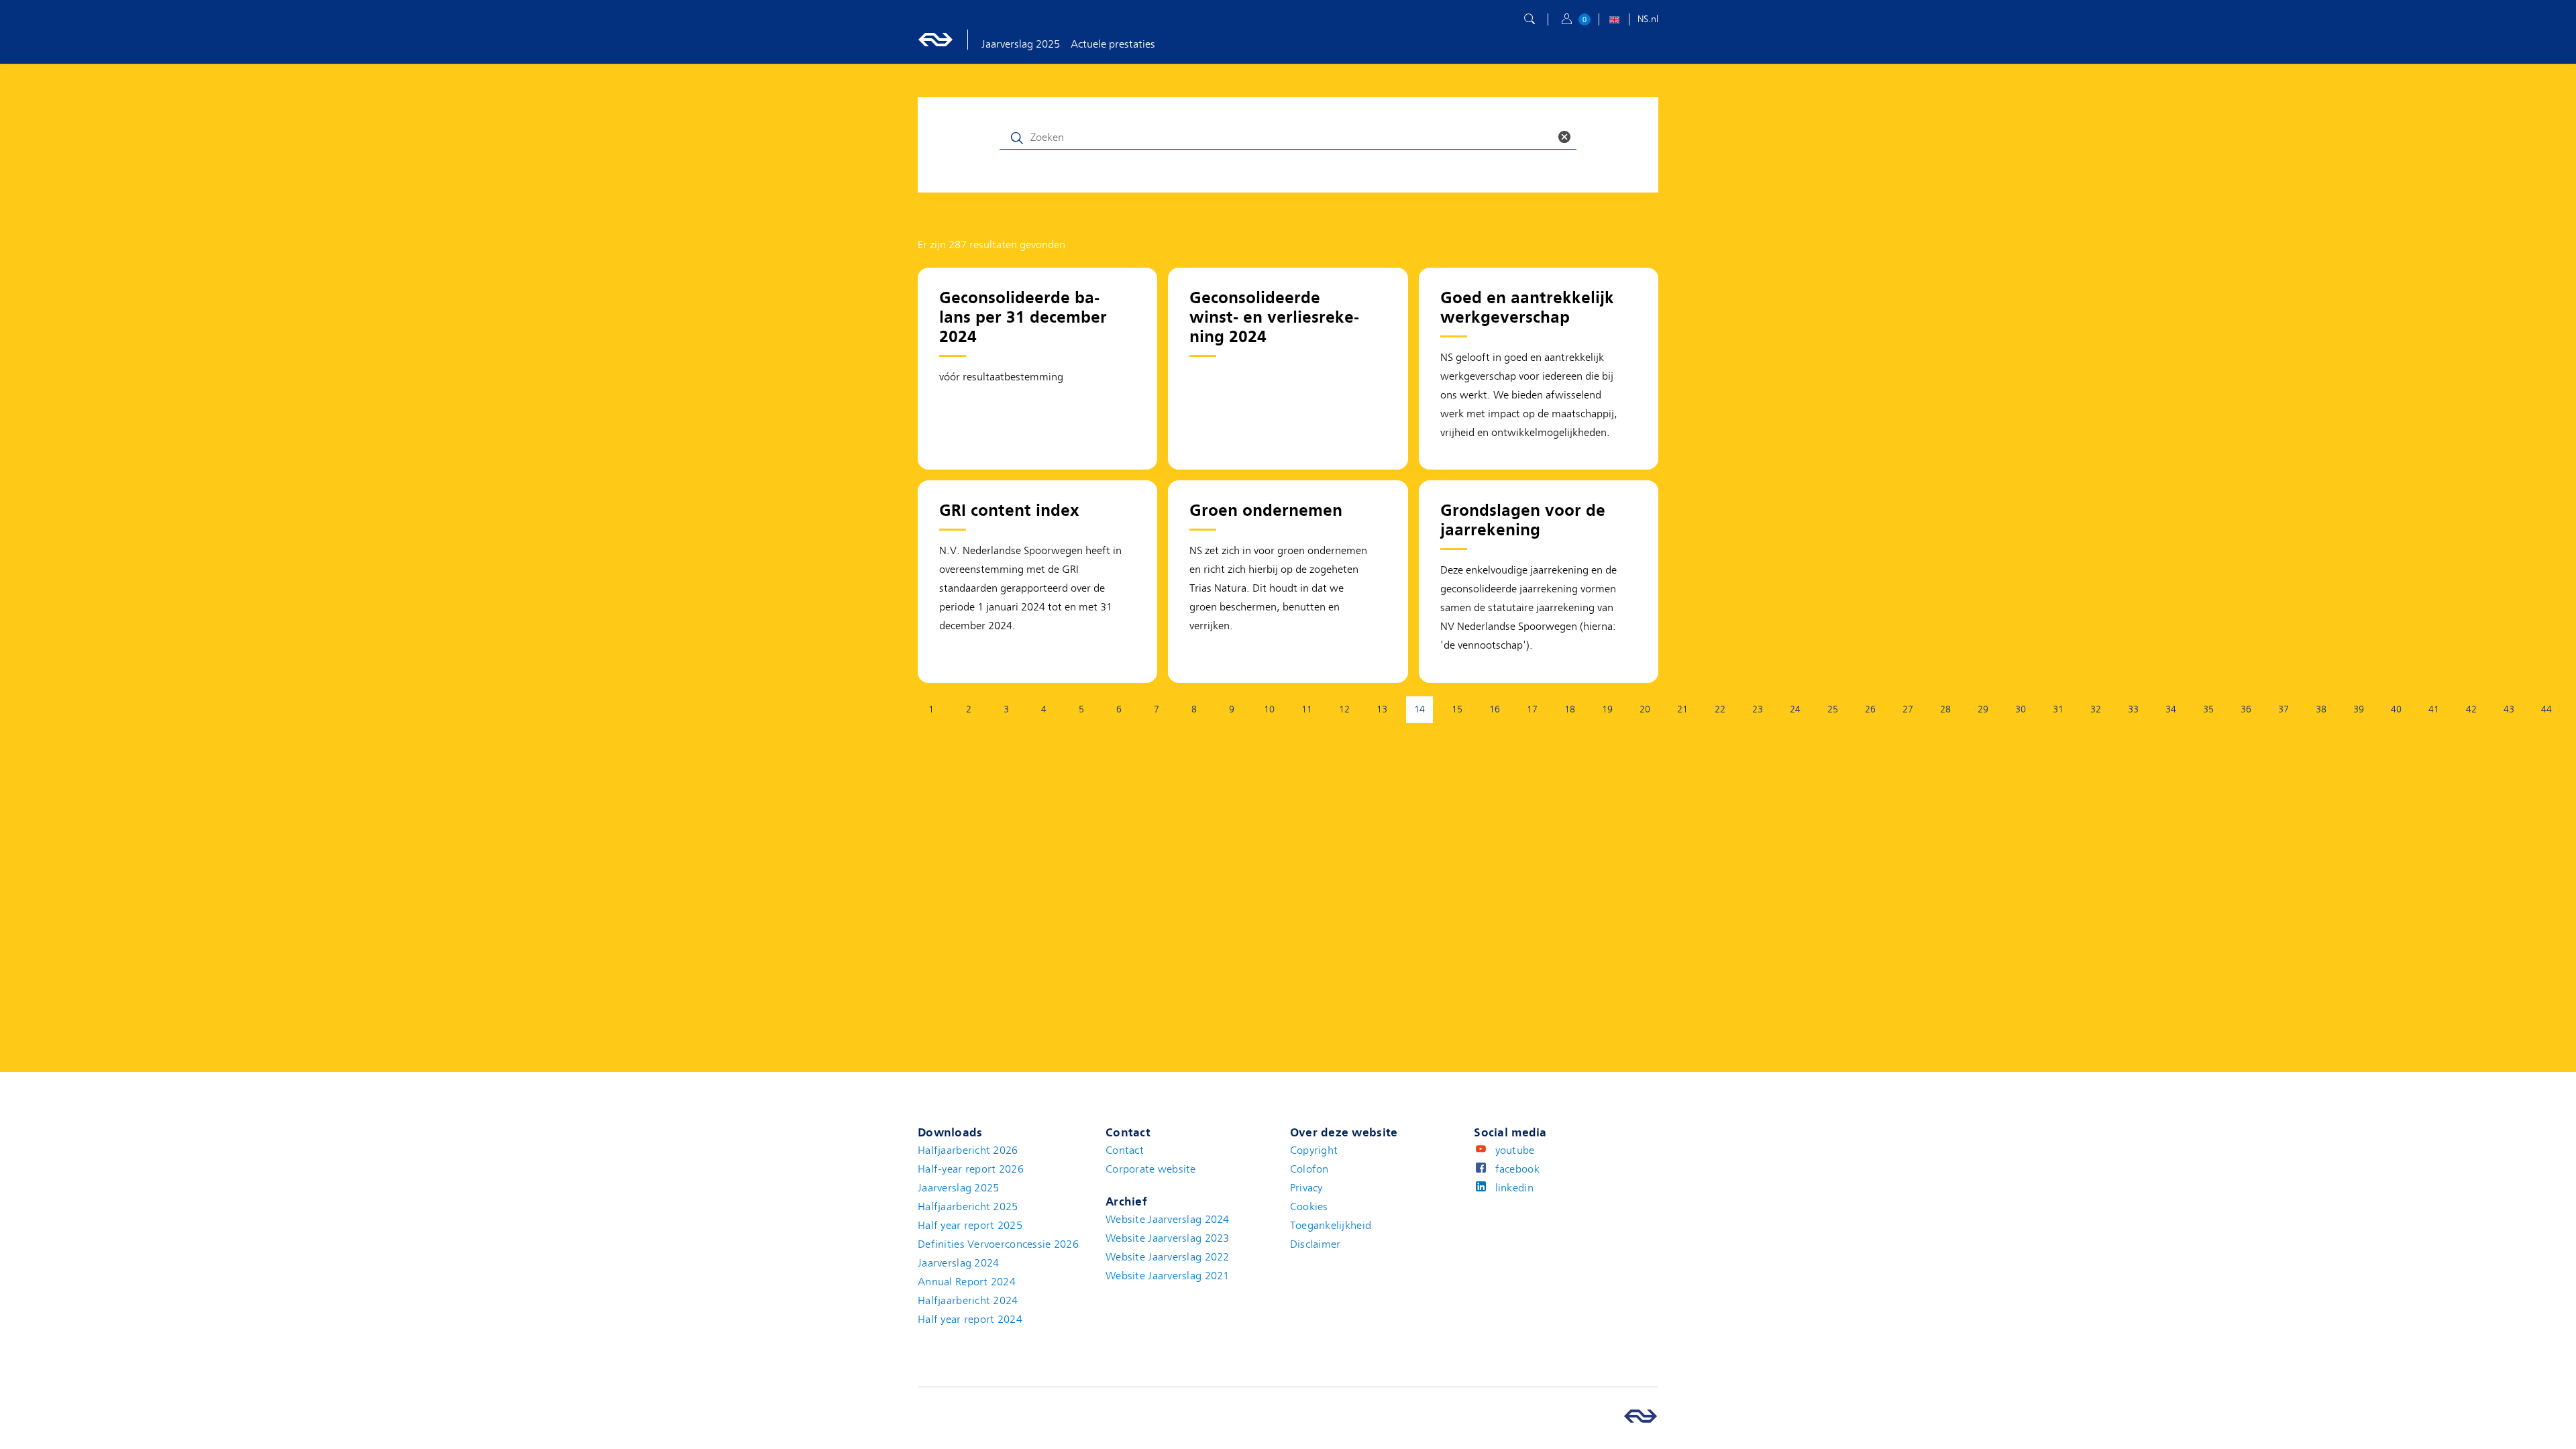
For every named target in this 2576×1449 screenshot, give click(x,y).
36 (2246, 709)
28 (1945, 709)
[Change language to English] (1614, 21)
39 (2359, 709)
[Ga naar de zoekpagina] (1529, 19)
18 (1570, 709)
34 (2171, 709)
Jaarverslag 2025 (1021, 44)
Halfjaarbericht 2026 (968, 1150)
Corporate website (1151, 1169)
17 (1532, 709)
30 (2021, 709)
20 (1645, 709)
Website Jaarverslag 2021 (1168, 1276)
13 (1382, 709)
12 (1344, 709)
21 (1682, 709)
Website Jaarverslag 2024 (1168, 1220)
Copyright (1314, 1150)
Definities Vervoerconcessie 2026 (998, 1244)
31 (2058, 709)
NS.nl (1648, 19)
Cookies (1309, 1207)
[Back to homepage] (950, 40)
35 (2208, 709)
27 (1908, 709)
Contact (1125, 1150)
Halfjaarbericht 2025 (968, 1207)
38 (2321, 709)
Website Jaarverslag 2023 (1168, 1238)
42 (2471, 709)
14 (1424, 712)
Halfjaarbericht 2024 (968, 1301)
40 (2396, 709)
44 (2546, 709)
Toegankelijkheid (1331, 1226)
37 (2284, 709)
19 (1607, 709)
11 (1307, 709)
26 (1870, 709)
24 (1795, 709)
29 (1983, 709)
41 (2434, 709)
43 (2509, 709)
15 (1457, 709)
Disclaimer (1316, 1244)
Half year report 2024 (970, 1320)
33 (2133, 709)
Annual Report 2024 (967, 1282)
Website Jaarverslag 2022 (1168, 1257)
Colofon (1309, 1169)
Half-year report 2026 (971, 1169)
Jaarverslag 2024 (958, 1263)
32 (2096, 709)
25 (1833, 709)
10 (1269, 709)
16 (1495, 709)
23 (1758, 709)
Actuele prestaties (1113, 44)
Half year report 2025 (970, 1226)
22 (1720, 709)
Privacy (1306, 1188)
